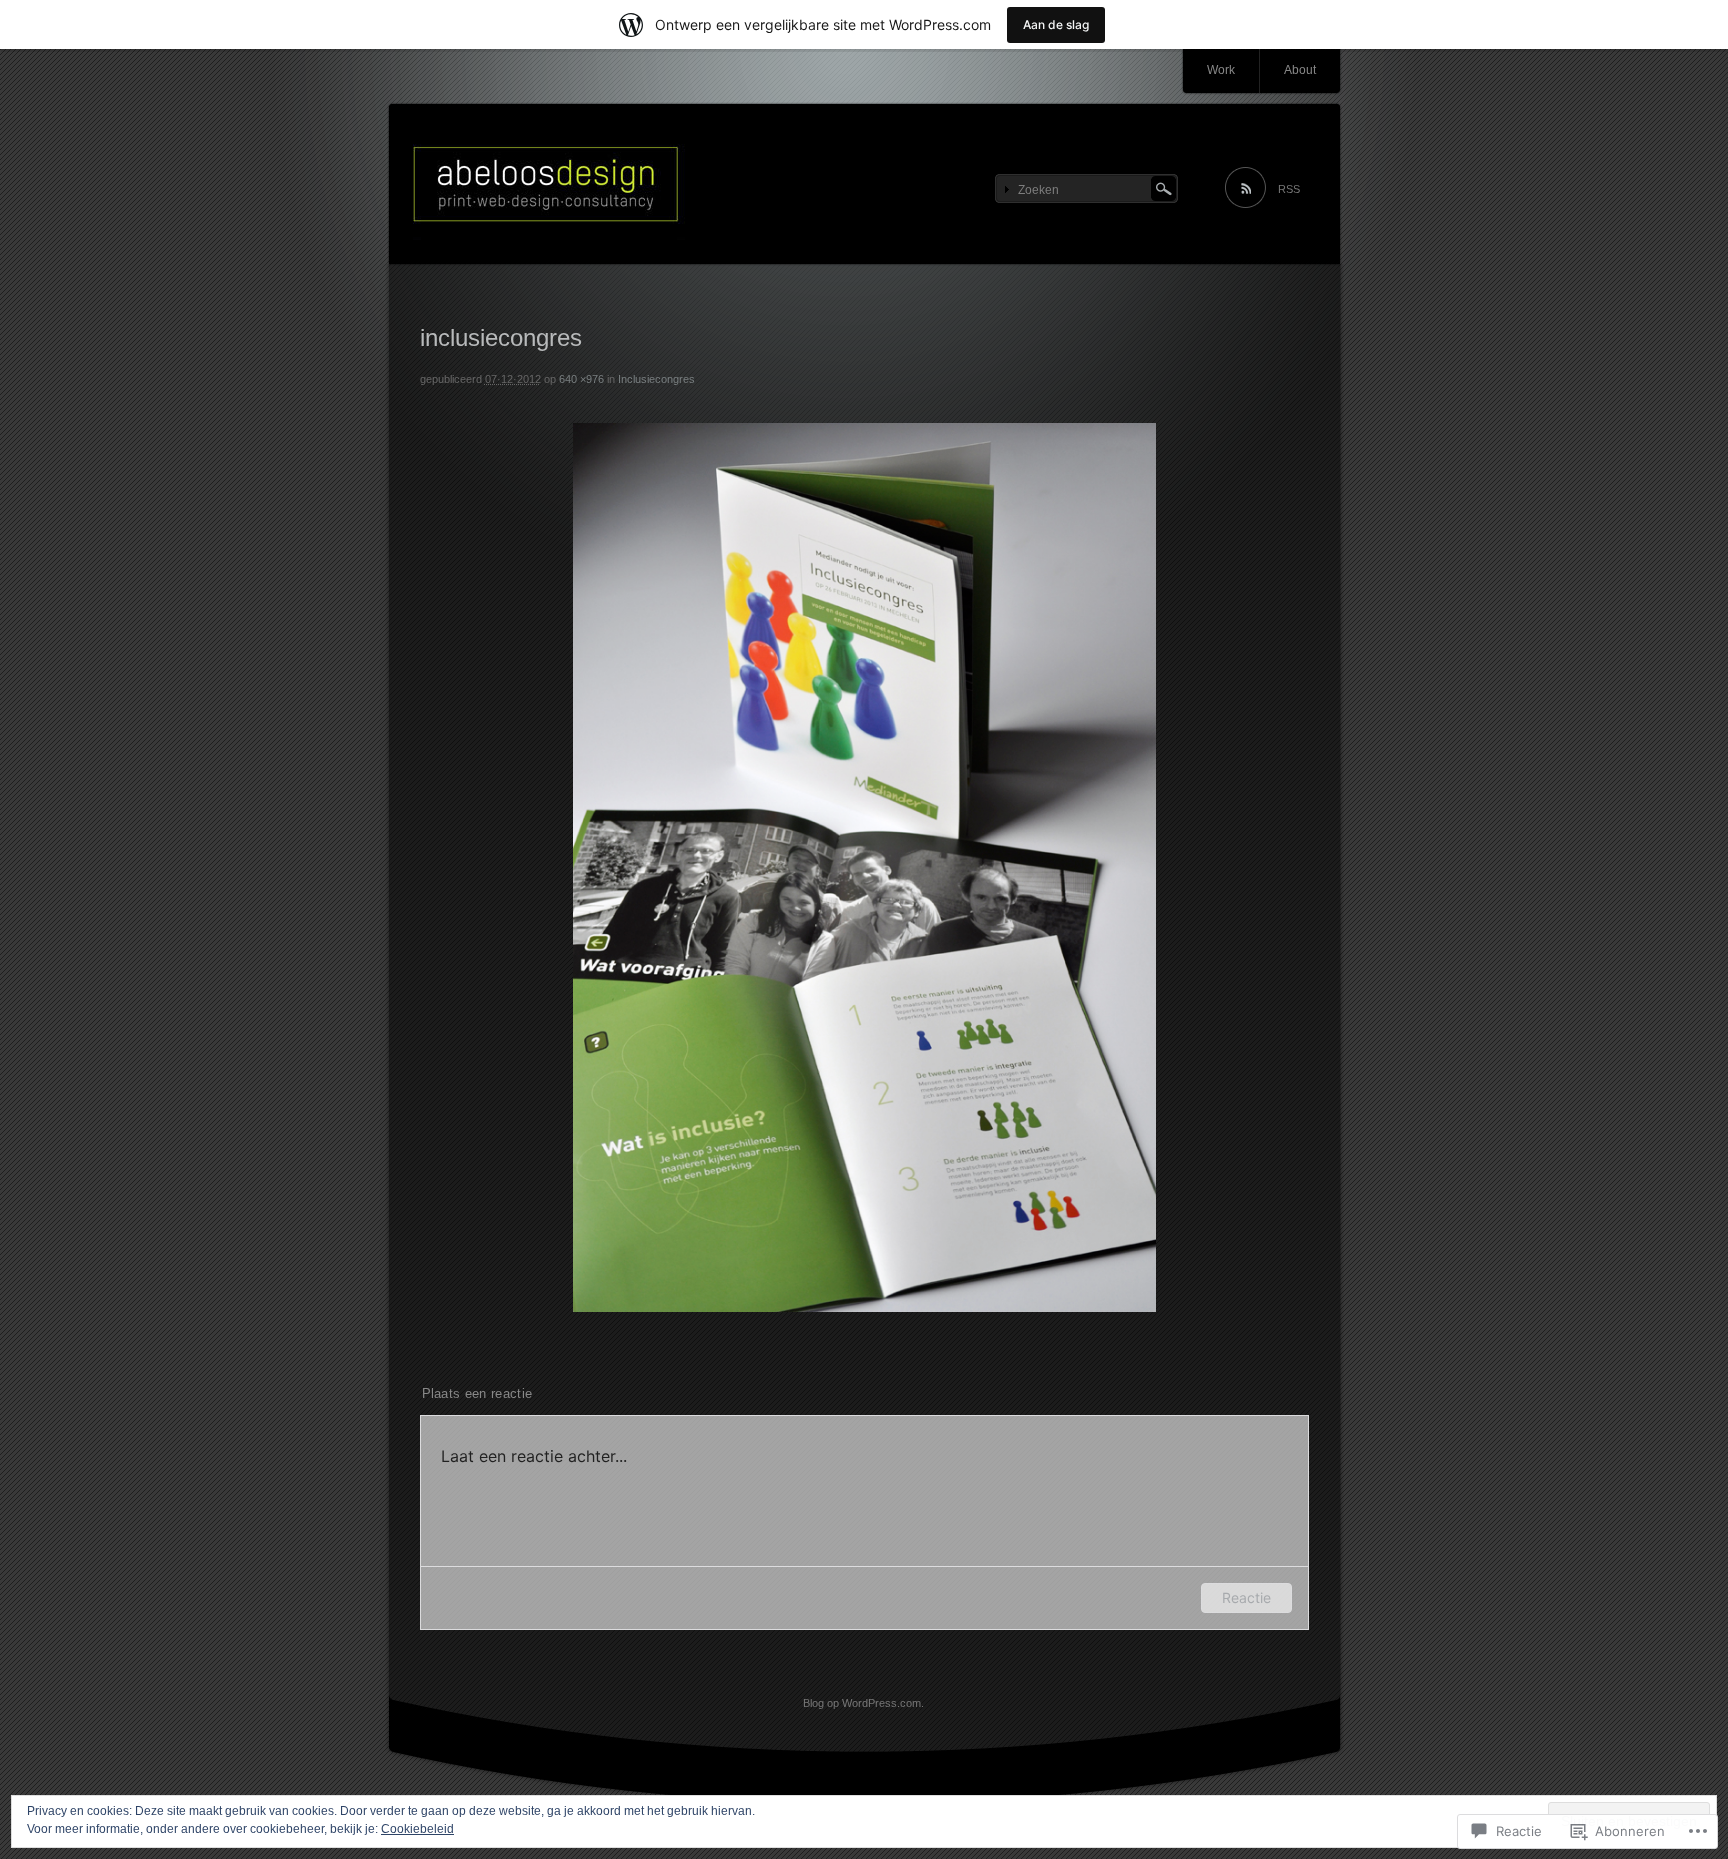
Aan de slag (1056, 24)
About (1300, 70)
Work (1221, 70)
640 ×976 (581, 379)
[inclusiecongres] (864, 1308)
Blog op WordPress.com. (863, 1703)
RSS (1289, 189)
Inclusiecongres (656, 379)
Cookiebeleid (417, 1829)
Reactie (1246, 1597)
